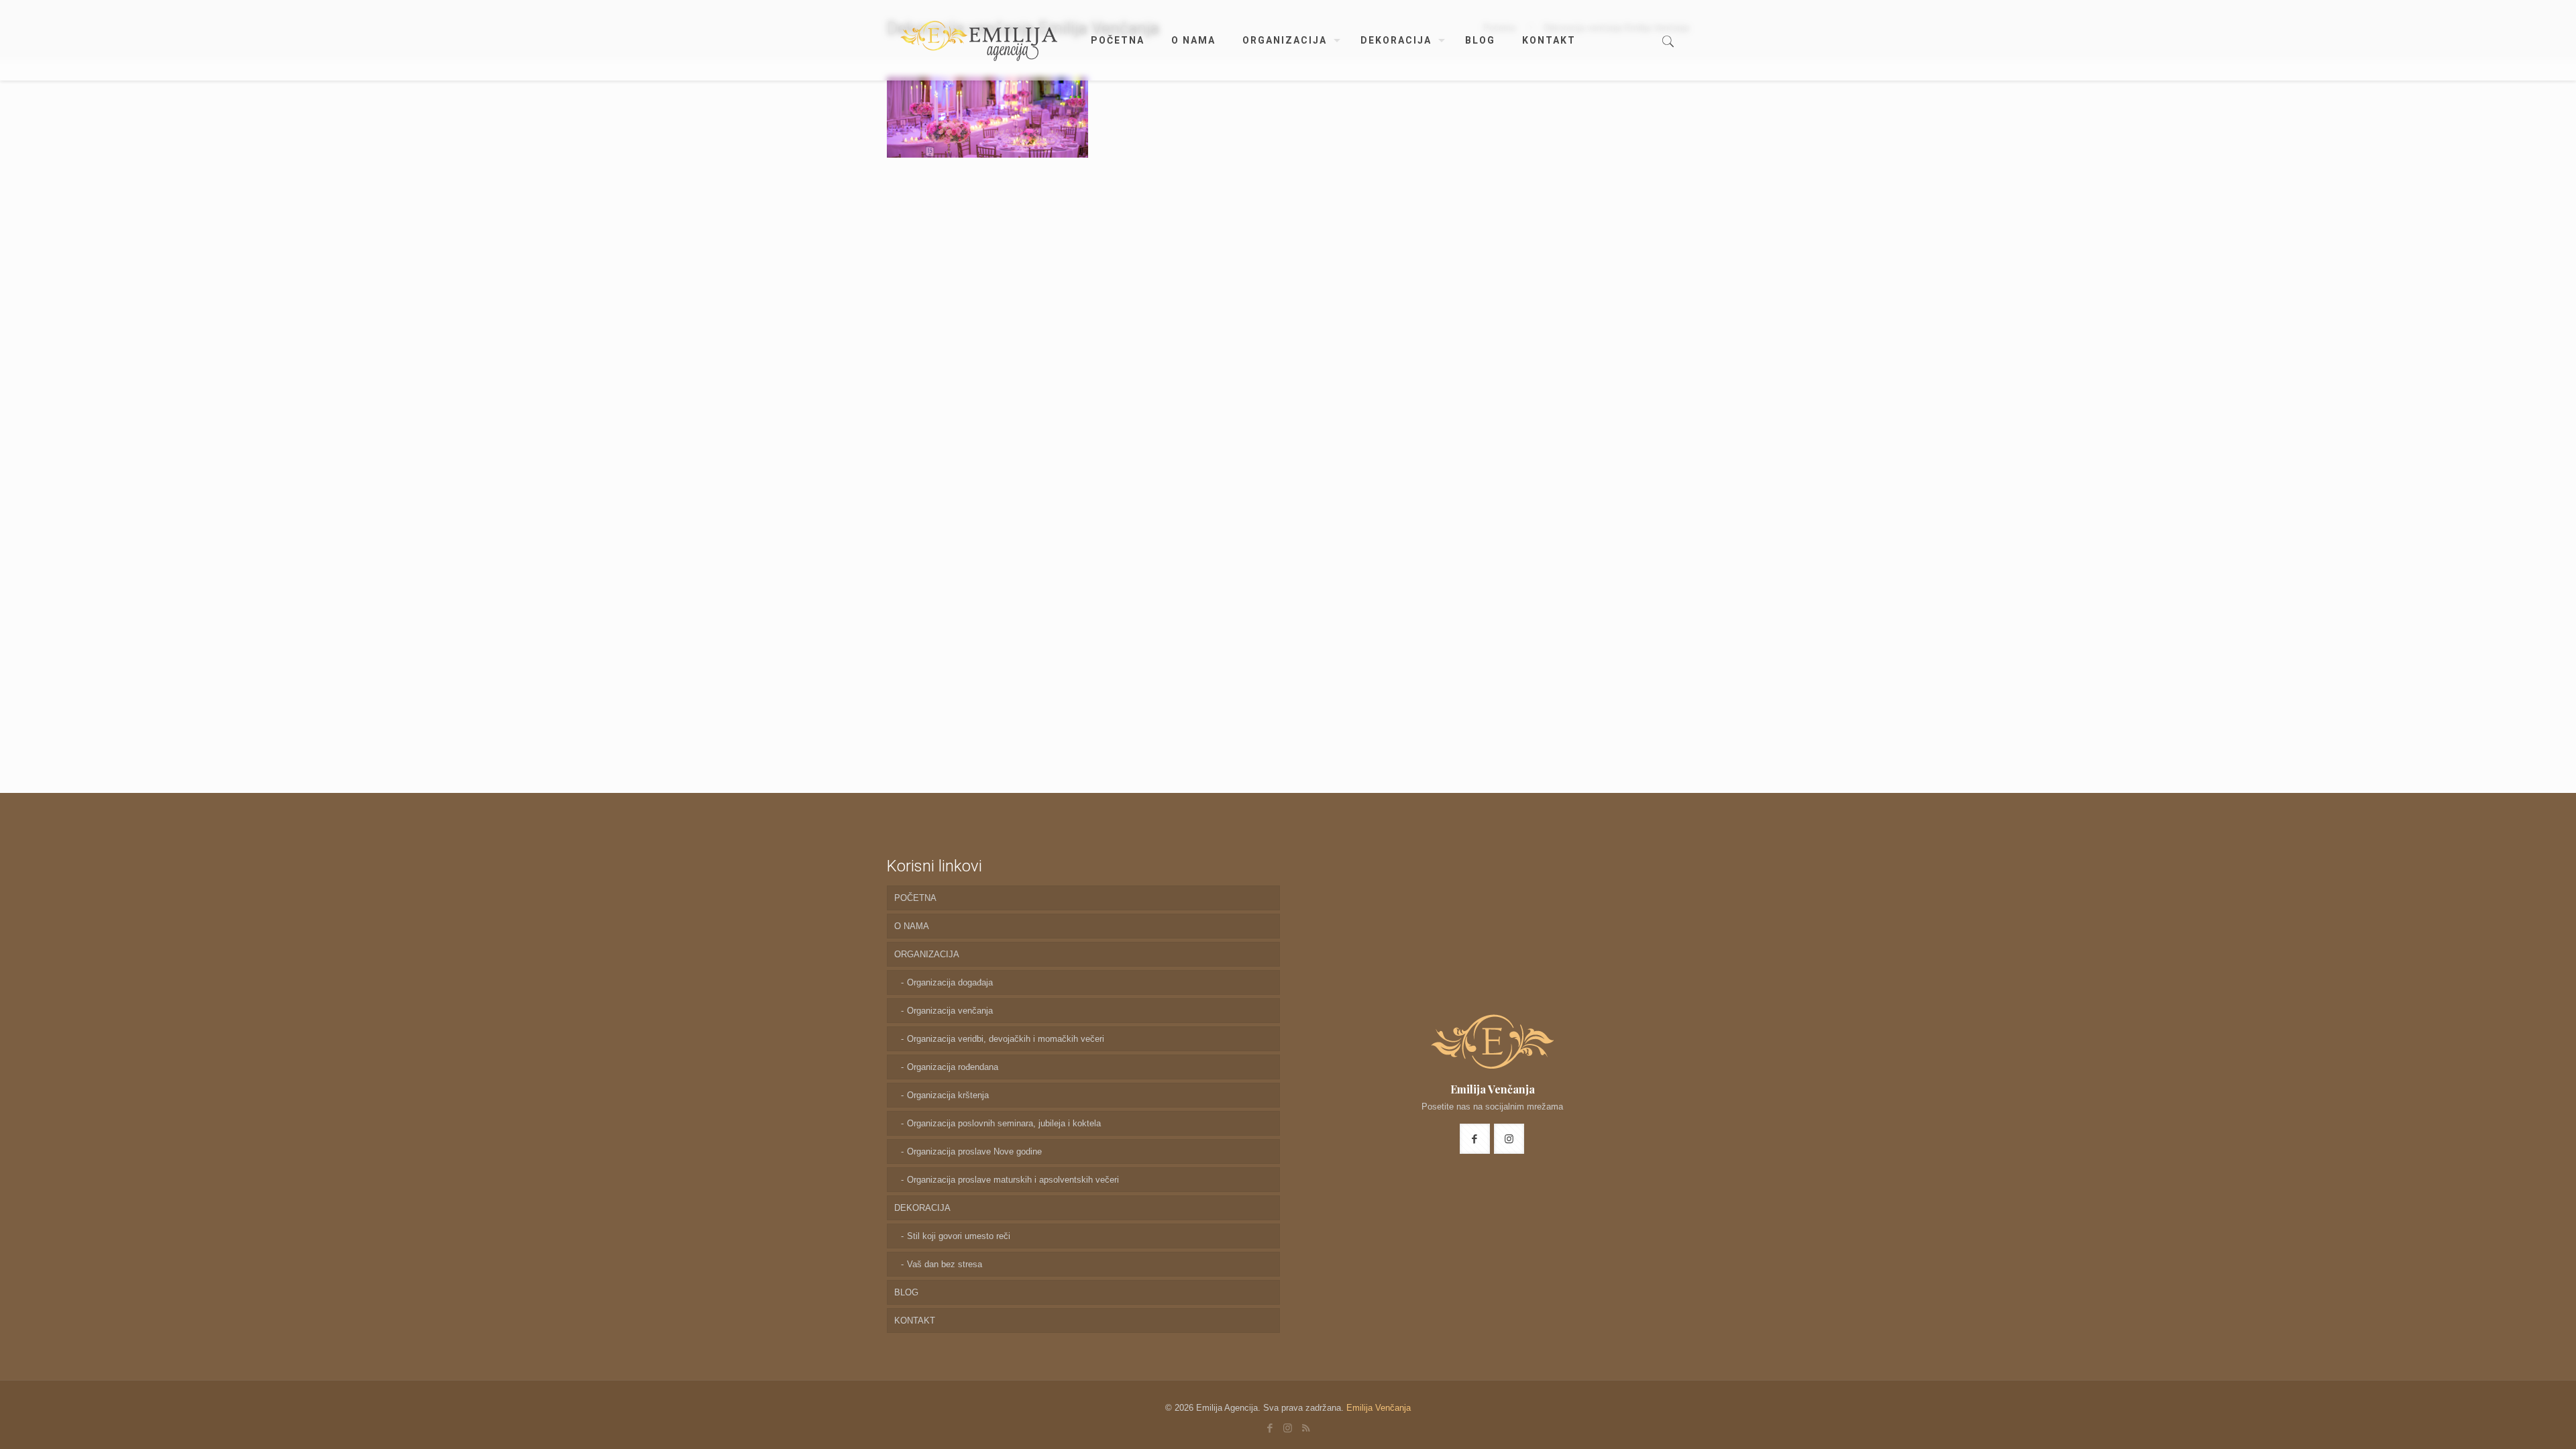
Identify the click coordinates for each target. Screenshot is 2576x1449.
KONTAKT (915, 1321)
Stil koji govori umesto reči (959, 1236)
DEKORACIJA (922, 1208)
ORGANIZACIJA (927, 954)
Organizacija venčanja (950, 1011)
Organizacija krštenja (948, 1095)
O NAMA (912, 926)
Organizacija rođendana (953, 1067)
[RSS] (1306, 1428)
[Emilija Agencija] (979, 40)
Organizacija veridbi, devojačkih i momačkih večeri (1006, 1039)
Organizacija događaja (950, 982)
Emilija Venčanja (1379, 1408)
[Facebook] (1270, 1428)
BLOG (906, 1292)
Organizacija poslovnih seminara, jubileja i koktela (1004, 1123)
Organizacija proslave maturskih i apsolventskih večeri (1013, 1180)
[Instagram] (1288, 1428)
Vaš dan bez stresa (945, 1264)
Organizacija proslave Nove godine (974, 1151)
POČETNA (915, 898)
